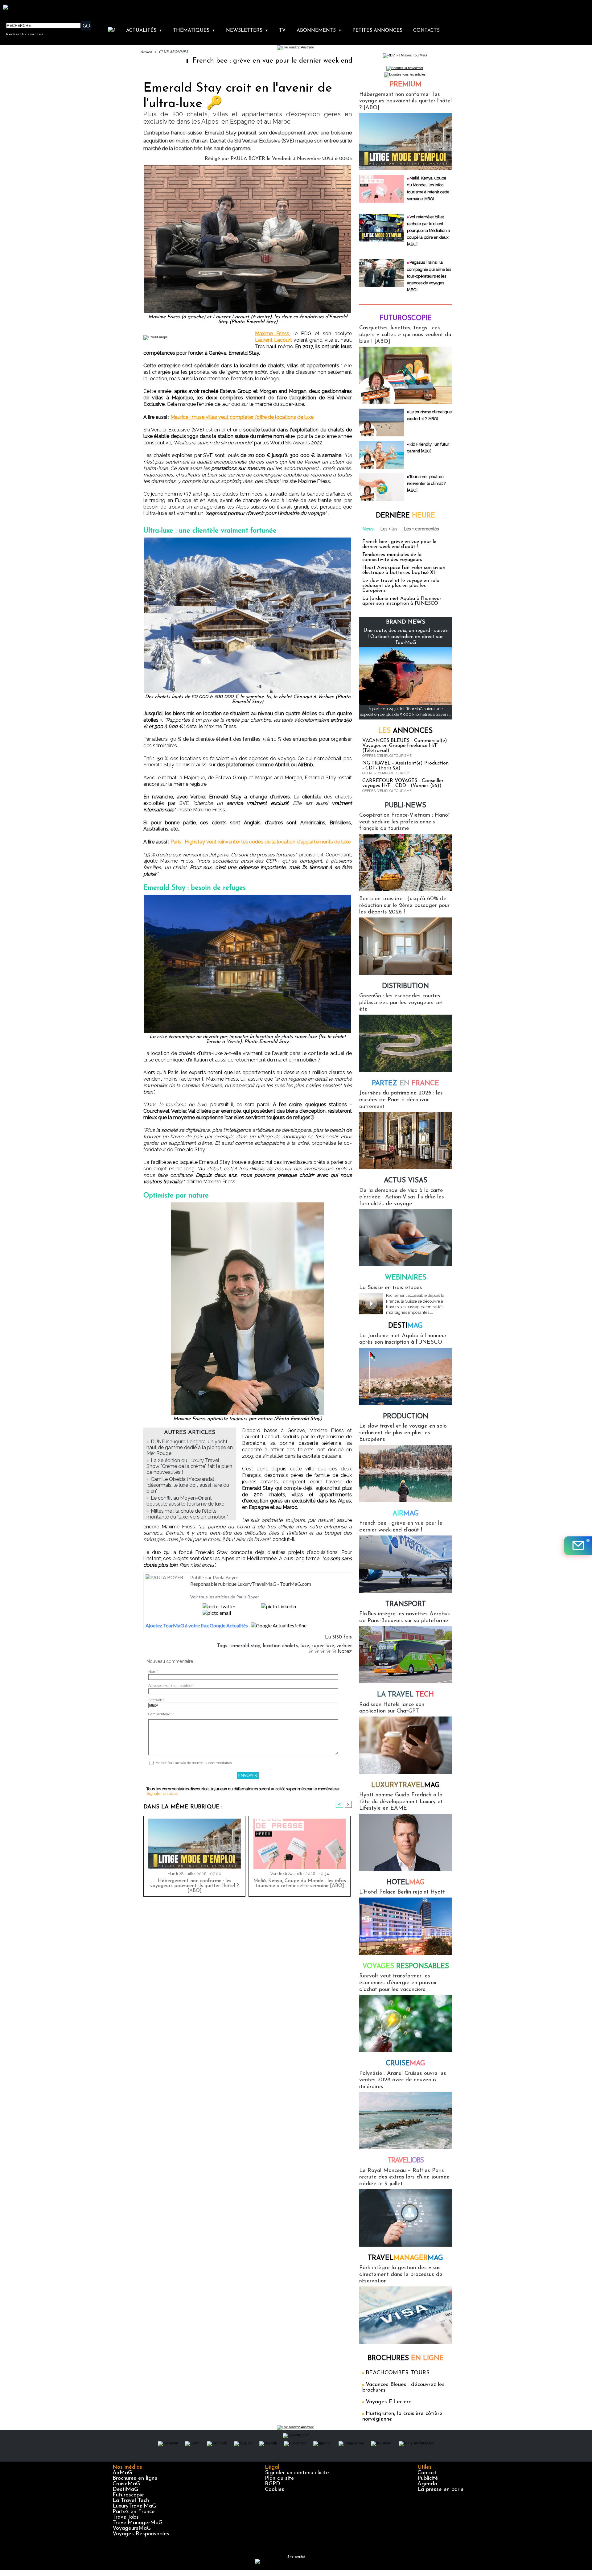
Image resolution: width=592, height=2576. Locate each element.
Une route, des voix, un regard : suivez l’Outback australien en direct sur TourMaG (406, 637)
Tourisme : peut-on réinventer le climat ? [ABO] (426, 483)
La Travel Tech (131, 2501)
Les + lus (389, 529)
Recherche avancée (25, 34)
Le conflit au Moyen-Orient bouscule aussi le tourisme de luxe (185, 1501)
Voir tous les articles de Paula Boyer (225, 1597)
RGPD (273, 2484)
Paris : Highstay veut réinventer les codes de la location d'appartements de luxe (261, 842)
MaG (405, 1785)
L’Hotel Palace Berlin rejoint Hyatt (402, 1892)
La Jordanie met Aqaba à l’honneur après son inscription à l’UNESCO (402, 601)
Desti (405, 1326)
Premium (406, 85)
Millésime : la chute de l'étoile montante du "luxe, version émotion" (187, 1514)
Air (406, 1514)
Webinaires (406, 1278)
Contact (427, 2473)
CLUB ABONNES (173, 52)
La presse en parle (441, 2490)
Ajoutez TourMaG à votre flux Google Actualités (197, 1625)
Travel (406, 2161)
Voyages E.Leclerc (388, 2402)
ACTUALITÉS (144, 31)
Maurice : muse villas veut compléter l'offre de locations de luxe (242, 417)
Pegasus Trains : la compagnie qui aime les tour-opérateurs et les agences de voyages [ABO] (429, 276)
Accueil (146, 52)
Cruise (405, 2064)
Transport (406, 1604)
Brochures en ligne (135, 2479)
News (368, 529)
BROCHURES (406, 2358)
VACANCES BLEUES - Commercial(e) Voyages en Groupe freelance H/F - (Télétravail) (405, 746)
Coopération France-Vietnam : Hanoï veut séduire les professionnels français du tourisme (404, 822)
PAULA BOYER (248, 159)
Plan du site (280, 2479)
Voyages (406, 1966)
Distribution (405, 986)
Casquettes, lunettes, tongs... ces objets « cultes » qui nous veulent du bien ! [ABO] (405, 335)
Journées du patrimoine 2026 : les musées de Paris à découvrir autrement (401, 1100)
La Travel (405, 1695)
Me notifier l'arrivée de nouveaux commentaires (193, 1763)
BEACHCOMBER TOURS (398, 2373)
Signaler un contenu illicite (297, 2473)
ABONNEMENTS (319, 31)
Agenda (427, 2484)
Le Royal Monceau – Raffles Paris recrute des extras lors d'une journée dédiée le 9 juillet (404, 2177)
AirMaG (122, 2473)
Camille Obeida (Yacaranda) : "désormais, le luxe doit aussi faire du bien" (188, 1485)
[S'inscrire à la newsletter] (578, 1546)
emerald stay (246, 1646)
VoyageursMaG (132, 2529)
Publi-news (405, 806)
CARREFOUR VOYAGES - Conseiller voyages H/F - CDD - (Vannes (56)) (403, 783)
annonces (405, 731)
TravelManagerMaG (138, 2523)
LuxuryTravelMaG (134, 2506)
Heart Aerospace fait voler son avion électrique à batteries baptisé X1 (404, 570)
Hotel (405, 1883)
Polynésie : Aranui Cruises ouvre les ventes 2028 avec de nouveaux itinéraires (403, 2080)
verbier (344, 1646)
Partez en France (134, 2512)
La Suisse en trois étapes (391, 1288)
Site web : (156, 1700)
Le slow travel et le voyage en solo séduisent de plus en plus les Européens (401, 586)
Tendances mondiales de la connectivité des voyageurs (392, 557)
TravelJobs (126, 2517)
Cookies (275, 2490)
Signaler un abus (162, 1793)
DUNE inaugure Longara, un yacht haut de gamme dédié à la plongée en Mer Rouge (190, 1447)
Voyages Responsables (141, 2534)
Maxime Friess (272, 334)
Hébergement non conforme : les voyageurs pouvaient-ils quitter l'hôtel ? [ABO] (195, 1886)
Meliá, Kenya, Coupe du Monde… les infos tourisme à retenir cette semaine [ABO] (300, 1883)
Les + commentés (421, 529)
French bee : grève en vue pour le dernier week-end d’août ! (187, 61)
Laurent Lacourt (273, 340)
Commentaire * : (161, 1714)
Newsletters (247, 31)
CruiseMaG (126, 2484)
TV (282, 31)
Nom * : (154, 1672)
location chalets (280, 1646)
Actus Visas (406, 1181)
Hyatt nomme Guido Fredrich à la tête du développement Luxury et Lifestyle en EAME (401, 1802)
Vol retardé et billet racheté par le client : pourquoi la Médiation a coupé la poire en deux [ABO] (428, 231)
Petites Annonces (377, 31)
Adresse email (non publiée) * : (172, 1686)
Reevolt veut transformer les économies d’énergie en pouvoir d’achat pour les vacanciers (398, 1983)
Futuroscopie (406, 318)
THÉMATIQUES (194, 31)
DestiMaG (125, 2490)
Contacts (426, 31)
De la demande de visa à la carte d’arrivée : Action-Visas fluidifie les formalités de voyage (402, 1197)
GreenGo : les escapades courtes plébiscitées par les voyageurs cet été (401, 1003)
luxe (305, 1646)
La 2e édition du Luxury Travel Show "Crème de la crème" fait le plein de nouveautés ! (189, 1466)
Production (406, 1417)
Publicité (428, 2479)
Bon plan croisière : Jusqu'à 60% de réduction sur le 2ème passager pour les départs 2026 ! (404, 906)
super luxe (323, 1646)
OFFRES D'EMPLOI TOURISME (387, 756)
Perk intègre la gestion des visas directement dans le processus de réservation (401, 2275)
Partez (405, 1084)
